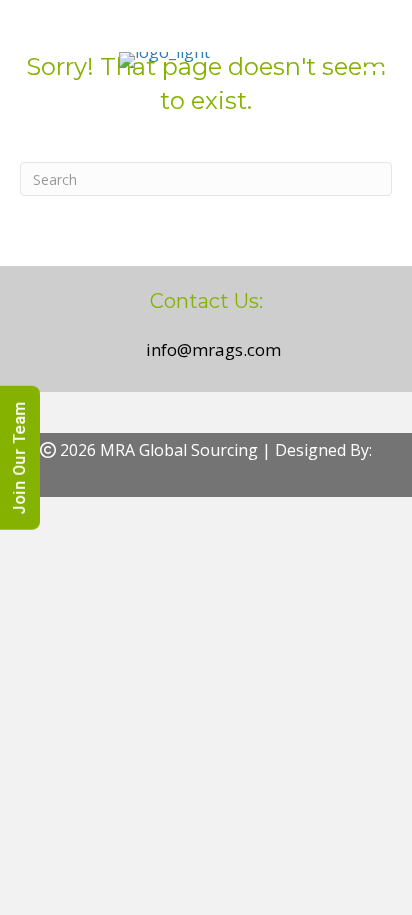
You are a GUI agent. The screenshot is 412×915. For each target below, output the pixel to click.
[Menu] (375, 60)
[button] (184, 482)
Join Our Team (19, 458)
